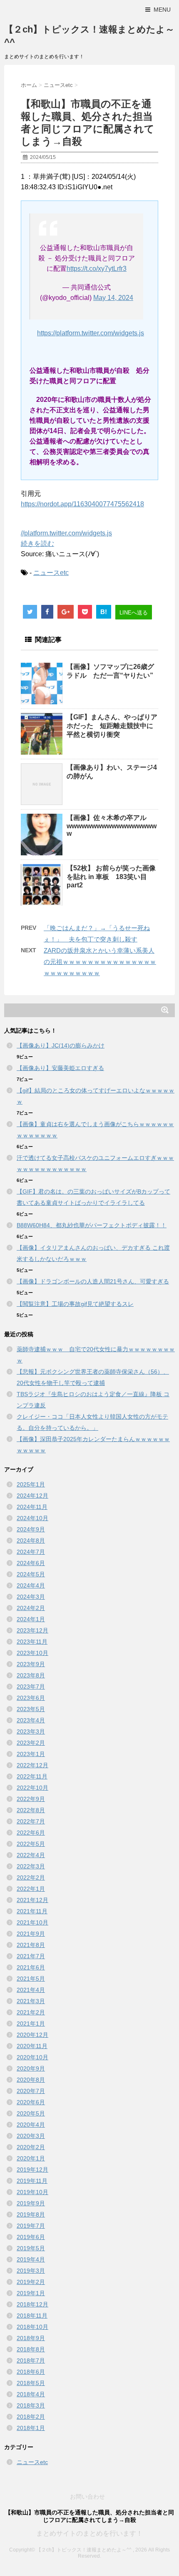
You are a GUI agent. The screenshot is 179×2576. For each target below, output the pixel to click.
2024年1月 (31, 1619)
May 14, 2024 (113, 298)
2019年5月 (31, 2248)
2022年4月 (31, 1855)
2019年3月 (31, 2271)
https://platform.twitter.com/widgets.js (91, 333)
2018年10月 (32, 2327)
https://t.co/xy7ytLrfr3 (97, 269)
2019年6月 (31, 2237)
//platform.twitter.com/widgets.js (66, 533)
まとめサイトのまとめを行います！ (89, 2533)
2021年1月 (31, 2024)
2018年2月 (31, 2417)
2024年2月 (31, 1608)
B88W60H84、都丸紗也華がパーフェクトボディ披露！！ (92, 1225)
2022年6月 (31, 1833)
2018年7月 (31, 2361)
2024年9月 (31, 1529)
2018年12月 (32, 2304)
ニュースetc (51, 573)
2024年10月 (32, 1518)
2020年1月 (31, 2158)
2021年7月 (31, 1956)
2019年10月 (32, 2192)
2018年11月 (32, 2316)
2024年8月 (31, 1541)
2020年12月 (32, 2035)
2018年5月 (31, 2383)
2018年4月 (31, 2394)
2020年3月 (31, 2136)
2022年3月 (31, 1866)
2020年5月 (31, 2113)
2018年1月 (31, 2428)
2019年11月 (32, 2181)
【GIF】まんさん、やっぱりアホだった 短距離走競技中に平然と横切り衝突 (112, 726)
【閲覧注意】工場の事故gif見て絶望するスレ (75, 1304)
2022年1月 (31, 1889)
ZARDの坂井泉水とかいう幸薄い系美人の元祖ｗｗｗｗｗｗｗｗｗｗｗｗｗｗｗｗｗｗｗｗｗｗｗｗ (100, 962)
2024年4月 (31, 1585)
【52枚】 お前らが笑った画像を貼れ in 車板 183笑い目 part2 (111, 877)
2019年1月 (31, 2293)
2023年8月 (31, 1675)
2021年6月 (31, 1967)
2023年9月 (31, 1664)
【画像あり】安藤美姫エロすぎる (60, 1068)
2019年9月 (31, 2203)
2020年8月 (31, 2080)
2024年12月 (32, 1496)
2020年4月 (31, 2125)
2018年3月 (31, 2405)
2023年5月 (31, 1709)
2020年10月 (32, 2057)
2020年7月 (31, 2091)
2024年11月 (32, 1507)
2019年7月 (31, 2226)
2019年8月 (31, 2214)
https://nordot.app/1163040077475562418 (82, 504)
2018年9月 (31, 2338)
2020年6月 (31, 2102)
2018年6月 (31, 2372)
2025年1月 (31, 1484)
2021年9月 (31, 1934)
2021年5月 (31, 1979)
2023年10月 (32, 1653)
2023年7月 (31, 1687)
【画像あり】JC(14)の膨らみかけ (61, 1045)
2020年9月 (31, 2068)
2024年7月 (31, 1552)
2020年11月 (32, 2046)
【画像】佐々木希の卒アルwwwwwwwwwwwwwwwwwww (112, 826)
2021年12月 (32, 1900)
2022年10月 (32, 1788)
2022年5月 (31, 1844)
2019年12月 (32, 2170)
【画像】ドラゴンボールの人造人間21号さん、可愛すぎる (93, 1281)
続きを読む (37, 544)
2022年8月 (31, 1810)
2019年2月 (31, 2282)
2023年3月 (31, 1731)
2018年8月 (31, 2349)
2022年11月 (32, 1776)
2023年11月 (32, 1642)
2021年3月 (31, 2001)
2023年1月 (31, 1754)
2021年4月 (31, 1990)
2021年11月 (32, 1911)
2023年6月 (31, 1698)
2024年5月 (31, 1574)
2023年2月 (31, 1743)
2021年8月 (31, 1945)
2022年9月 (31, 1799)
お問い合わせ (87, 2497)
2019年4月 (31, 2259)
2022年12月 (32, 1765)
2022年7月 (31, 1821)
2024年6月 (31, 1563)
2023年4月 (31, 1720)
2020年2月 (31, 2147)
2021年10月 (32, 1922)
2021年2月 (31, 2012)
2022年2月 (31, 1878)
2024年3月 (31, 1597)
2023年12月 (32, 1630)
